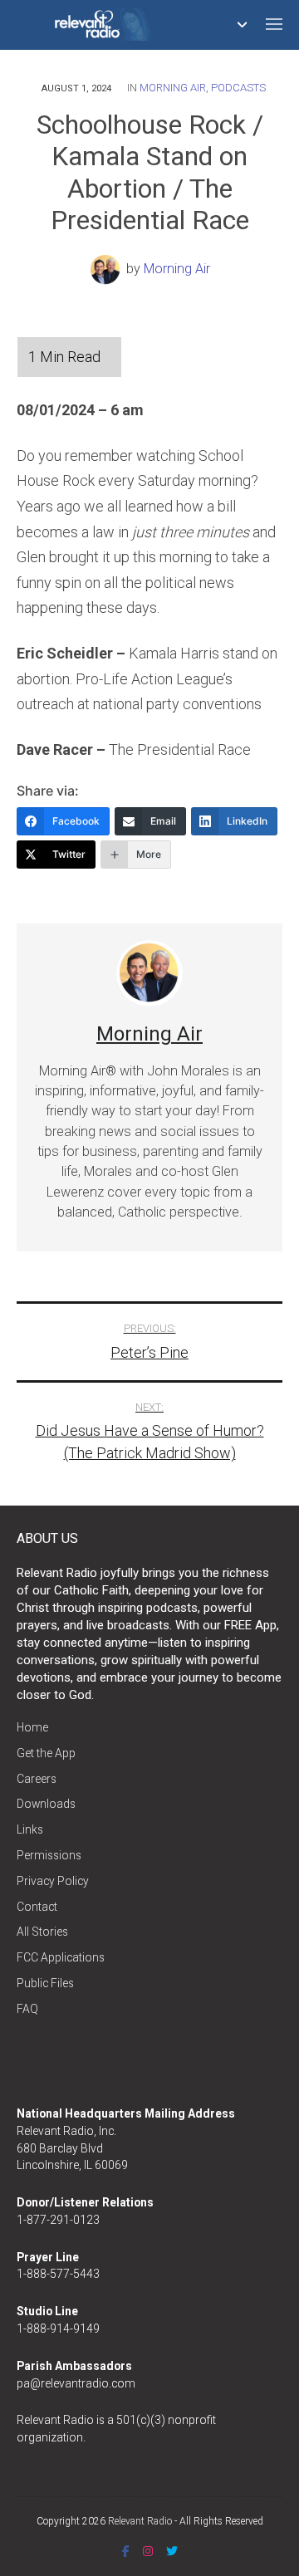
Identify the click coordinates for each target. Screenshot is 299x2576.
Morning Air (173, 88)
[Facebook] (126, 2551)
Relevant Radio (140, 2521)
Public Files (45, 1983)
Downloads (46, 1804)
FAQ (27, 2009)
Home (32, 1727)
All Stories (42, 1932)
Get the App (46, 1753)
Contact (37, 1907)
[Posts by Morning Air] (108, 269)
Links (30, 1829)
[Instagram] (148, 2551)
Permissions (49, 1855)
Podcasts (238, 88)
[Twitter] (172, 2551)
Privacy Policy (53, 1881)
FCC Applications (61, 1957)
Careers (37, 1779)
